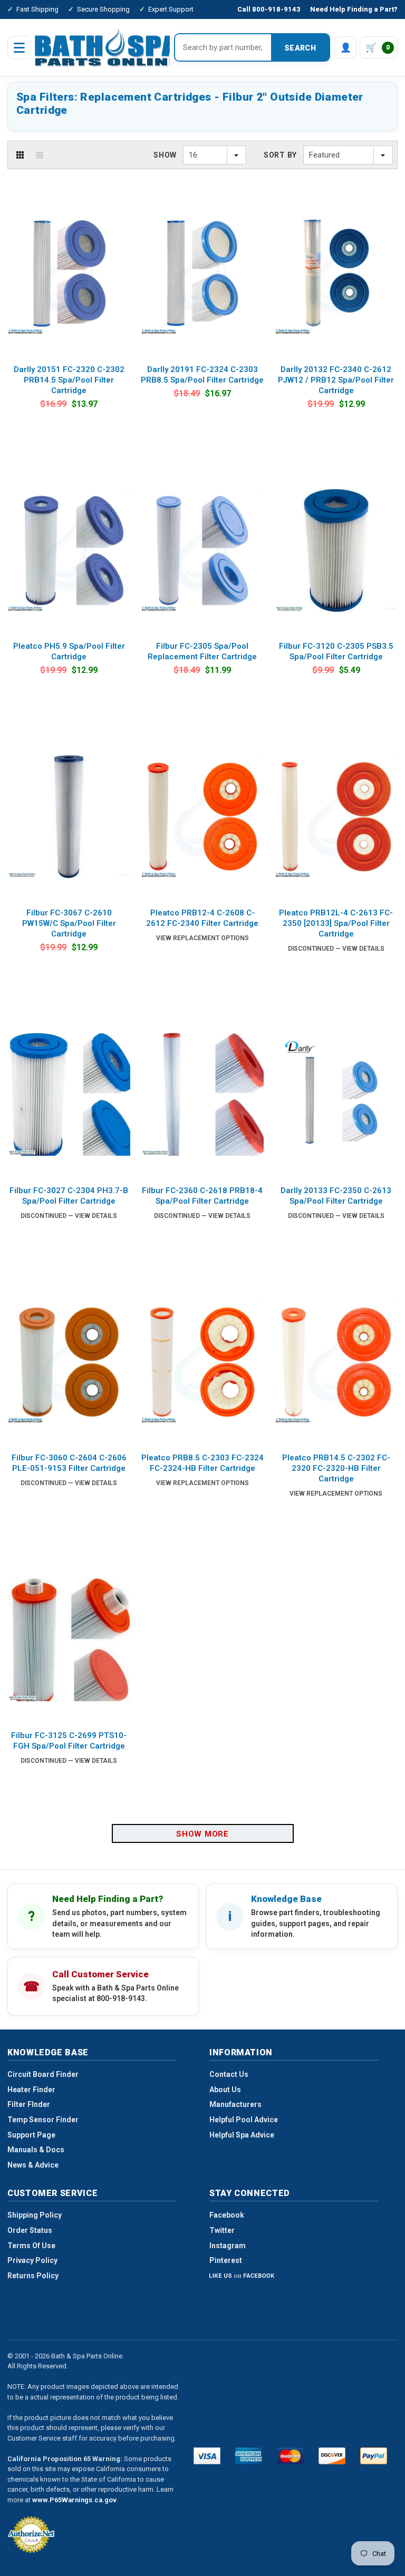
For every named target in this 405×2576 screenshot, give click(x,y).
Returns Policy (33, 2276)
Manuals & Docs (36, 2150)
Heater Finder (31, 2090)
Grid (20, 155)
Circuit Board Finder (43, 2074)
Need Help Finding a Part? (354, 9)
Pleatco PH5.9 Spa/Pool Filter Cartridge (69, 651)
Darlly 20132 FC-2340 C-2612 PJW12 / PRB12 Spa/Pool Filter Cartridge (336, 380)
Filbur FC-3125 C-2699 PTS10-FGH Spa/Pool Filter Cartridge (69, 1741)
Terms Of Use (31, 2246)
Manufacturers (235, 2104)
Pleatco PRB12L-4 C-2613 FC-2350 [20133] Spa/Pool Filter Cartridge (336, 923)
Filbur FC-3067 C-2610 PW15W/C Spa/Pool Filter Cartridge (69, 923)
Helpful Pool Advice (244, 2120)
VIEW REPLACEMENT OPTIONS (202, 938)
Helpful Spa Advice (242, 2135)
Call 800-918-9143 (269, 9)
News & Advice (33, 2165)
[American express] (249, 2456)
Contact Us (229, 2074)
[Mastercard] (290, 2456)
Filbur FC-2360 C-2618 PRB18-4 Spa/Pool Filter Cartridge (202, 1196)
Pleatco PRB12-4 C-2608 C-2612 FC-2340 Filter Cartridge (202, 918)
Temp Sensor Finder (43, 2120)
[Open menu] (19, 47)
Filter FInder (29, 2104)
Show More (202, 1834)
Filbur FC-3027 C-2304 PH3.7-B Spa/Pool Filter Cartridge (69, 1196)
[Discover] (332, 2456)
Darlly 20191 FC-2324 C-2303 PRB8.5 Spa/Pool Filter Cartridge (202, 375)
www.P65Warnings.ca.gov (74, 2500)
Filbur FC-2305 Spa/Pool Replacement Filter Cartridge (202, 651)
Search (300, 48)
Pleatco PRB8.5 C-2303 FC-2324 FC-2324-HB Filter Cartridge (202, 1463)
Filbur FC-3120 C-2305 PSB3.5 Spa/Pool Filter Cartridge (336, 651)
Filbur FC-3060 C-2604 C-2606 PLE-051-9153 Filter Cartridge (69, 1463)
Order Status (30, 2230)
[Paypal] (374, 2456)
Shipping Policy (35, 2215)
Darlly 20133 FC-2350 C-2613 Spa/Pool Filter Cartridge (336, 1196)
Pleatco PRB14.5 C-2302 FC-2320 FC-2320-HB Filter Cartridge (336, 1468)
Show (165, 155)
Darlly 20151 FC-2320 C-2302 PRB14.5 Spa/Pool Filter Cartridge (69, 380)
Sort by (280, 155)
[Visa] (207, 2456)
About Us (225, 2090)
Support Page (31, 2135)
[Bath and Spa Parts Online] (107, 47)
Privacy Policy (32, 2260)
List (40, 155)
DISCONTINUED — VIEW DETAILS (336, 949)
